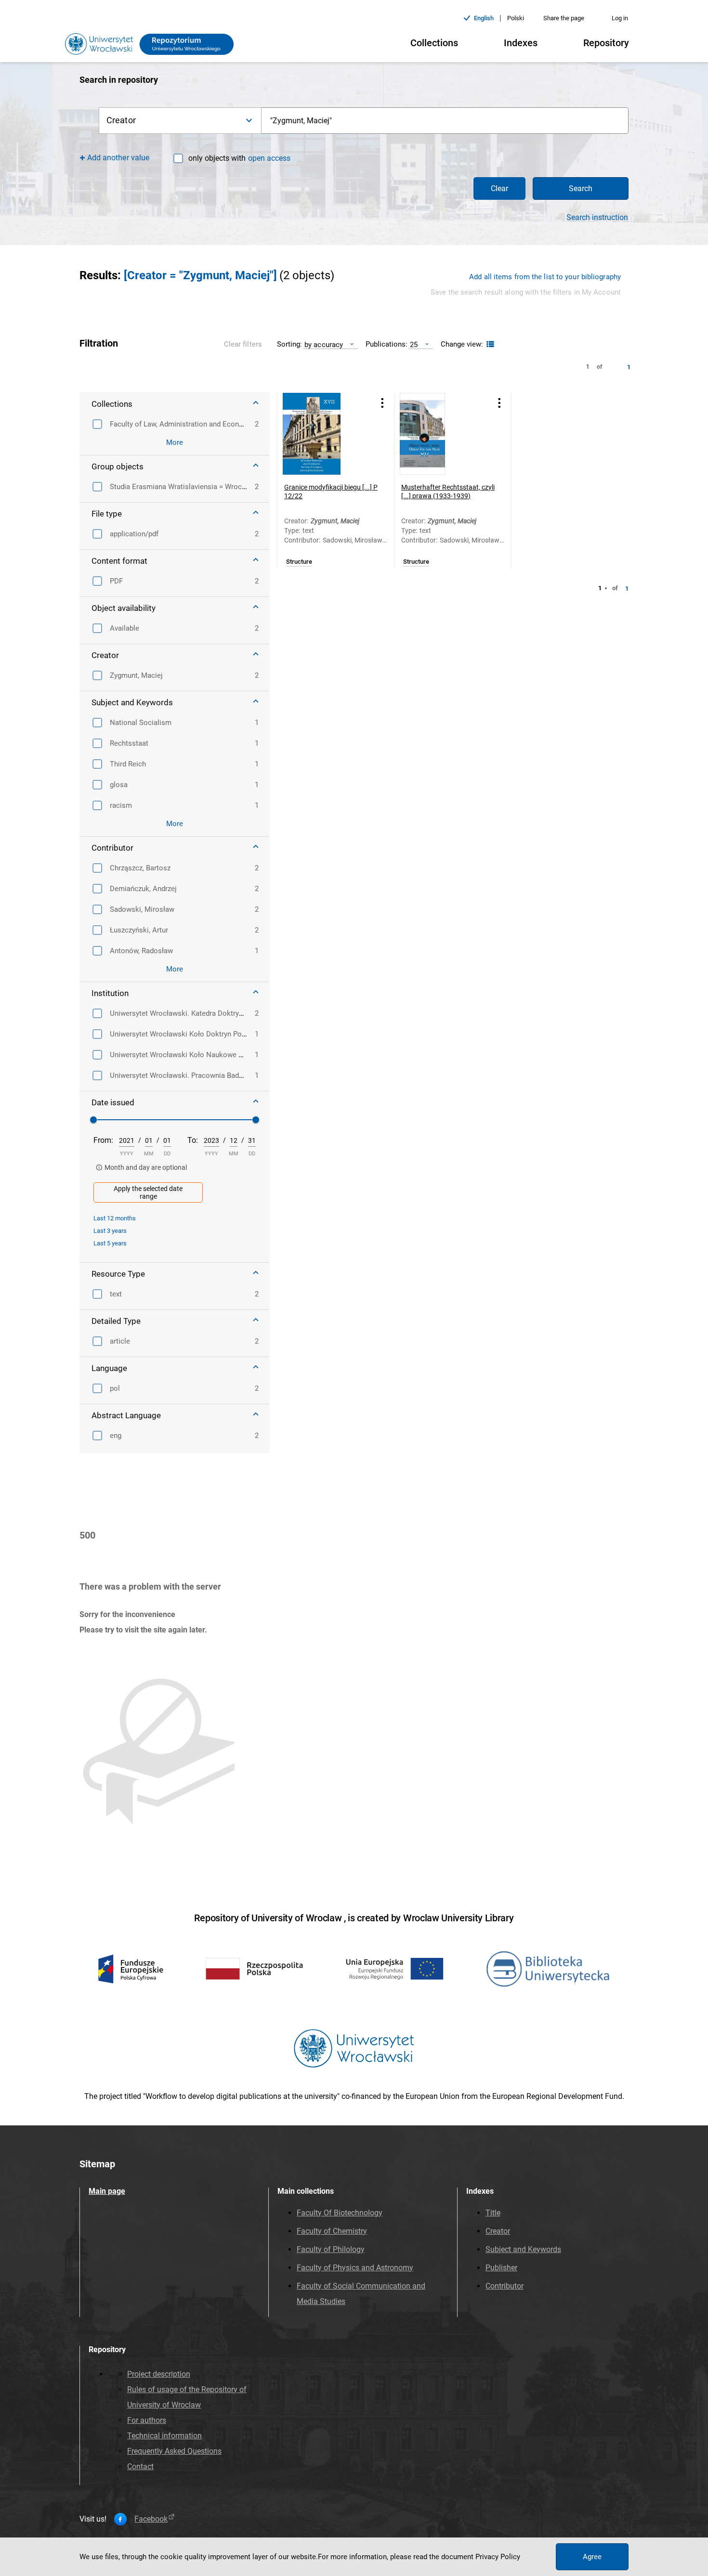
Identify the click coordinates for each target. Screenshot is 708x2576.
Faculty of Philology (331, 2249)
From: (103, 1140)
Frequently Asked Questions (174, 2451)
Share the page (564, 18)
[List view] (489, 344)
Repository (606, 43)
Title (493, 2213)
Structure (299, 562)
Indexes (521, 43)
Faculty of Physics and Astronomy (355, 2268)
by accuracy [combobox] (324, 344)
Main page (107, 2191)
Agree (592, 2557)
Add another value (118, 158)
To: (193, 1140)
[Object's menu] (382, 403)
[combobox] (445, 121)
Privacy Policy (498, 2557)
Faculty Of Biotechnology (340, 2213)
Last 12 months (115, 1218)
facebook (151, 2519)
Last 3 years (110, 1231)
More (175, 442)
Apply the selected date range (148, 1192)
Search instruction (597, 218)
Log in (620, 18)
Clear (499, 188)
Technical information (164, 2436)
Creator (498, 2231)
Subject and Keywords (523, 2249)
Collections (434, 43)
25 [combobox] (414, 344)
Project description (159, 2374)
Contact (140, 2466)
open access (269, 158)
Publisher (501, 2268)
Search (581, 188)
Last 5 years (110, 1243)
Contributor (505, 2286)
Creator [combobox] (121, 120)
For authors (147, 2420)
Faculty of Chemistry (332, 2231)
